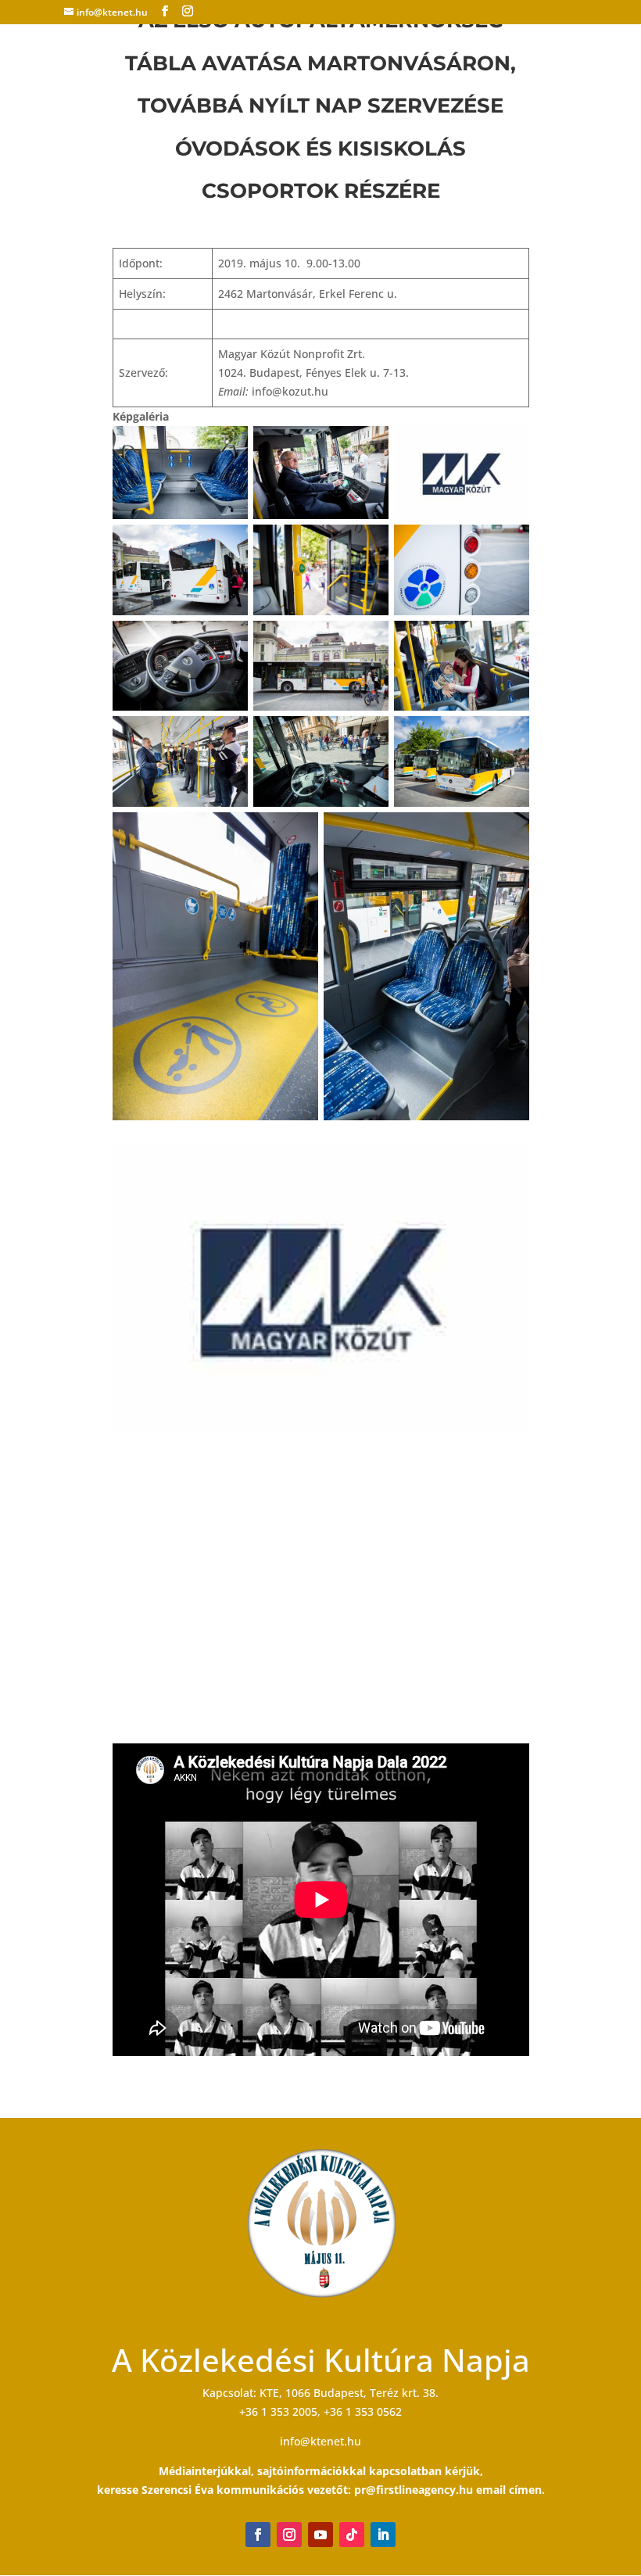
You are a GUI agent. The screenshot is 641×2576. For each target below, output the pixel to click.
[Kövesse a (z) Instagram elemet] (289, 2535)
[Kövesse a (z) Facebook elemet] (258, 2535)
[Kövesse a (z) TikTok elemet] (352, 2535)
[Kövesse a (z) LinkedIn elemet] (383, 2535)
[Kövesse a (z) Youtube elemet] (320, 2535)
